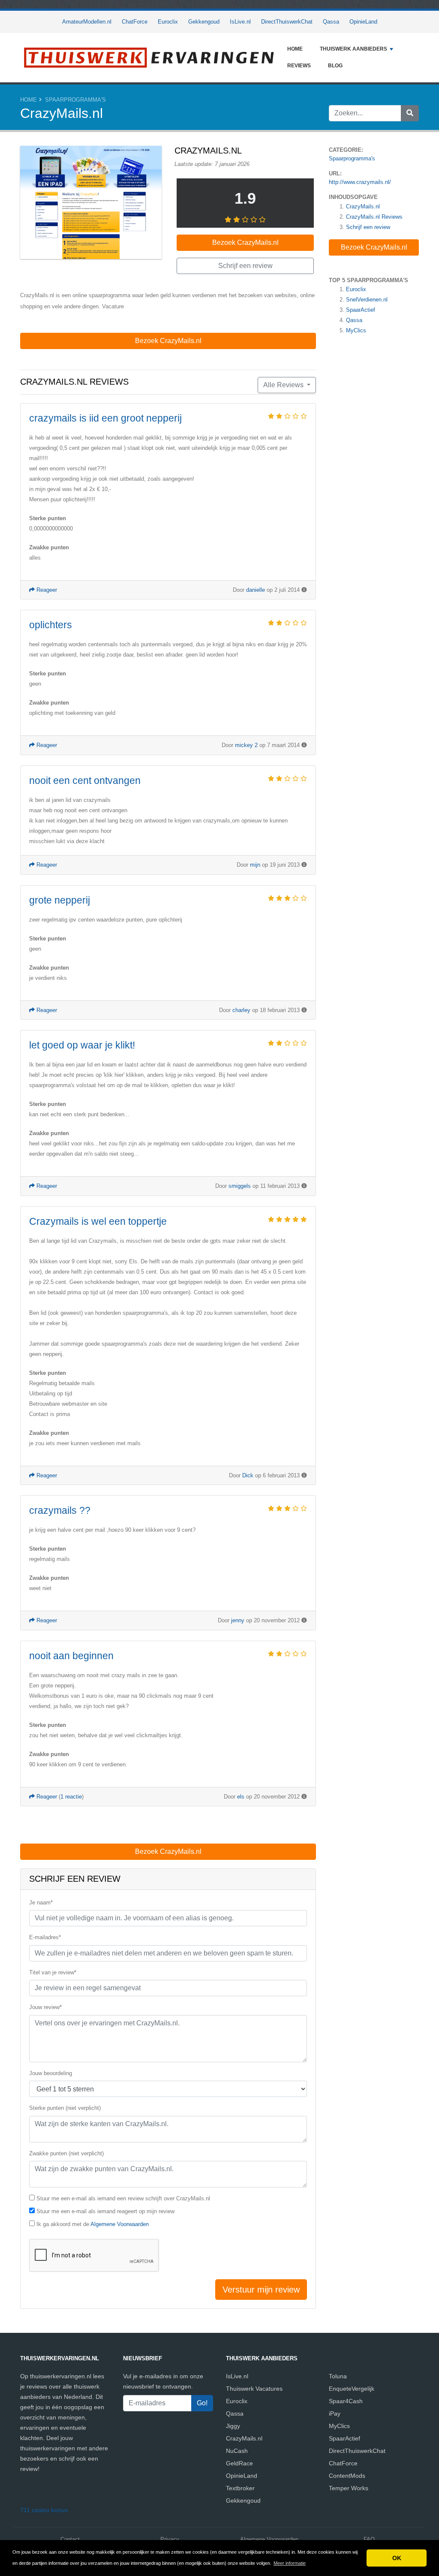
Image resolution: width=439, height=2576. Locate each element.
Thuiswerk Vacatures (254, 2389)
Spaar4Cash (346, 2401)
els (241, 1797)
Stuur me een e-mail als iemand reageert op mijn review (105, 2211)
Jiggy (233, 2426)
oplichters (51, 625)
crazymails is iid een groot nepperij (105, 418)
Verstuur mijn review (261, 2290)
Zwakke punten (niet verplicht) (66, 2153)
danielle (256, 590)
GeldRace (239, 2463)
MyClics (356, 330)
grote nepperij (60, 900)
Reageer (46, 590)
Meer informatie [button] (290, 2563)
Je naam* (41, 1903)
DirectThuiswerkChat (287, 22)
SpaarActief (361, 310)
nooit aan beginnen (71, 1656)
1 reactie (71, 1797)
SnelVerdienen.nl (367, 300)
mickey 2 (246, 745)
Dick (248, 1475)
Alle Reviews (284, 385)
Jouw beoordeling (51, 2073)
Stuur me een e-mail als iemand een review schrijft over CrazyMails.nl (123, 2198)
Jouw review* (45, 2007)
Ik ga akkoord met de (93, 2224)
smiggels (240, 1186)
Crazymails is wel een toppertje (98, 1221)
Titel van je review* (53, 1972)
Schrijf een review (368, 227)
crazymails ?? (60, 1510)
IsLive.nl (240, 22)
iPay (335, 2413)
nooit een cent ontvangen (85, 780)
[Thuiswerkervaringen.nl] (149, 58)
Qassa (331, 22)
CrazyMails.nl (363, 206)
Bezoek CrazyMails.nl (374, 247)
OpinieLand (363, 22)
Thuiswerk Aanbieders (353, 49)
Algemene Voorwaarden (120, 2224)
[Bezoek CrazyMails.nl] (91, 203)
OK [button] (397, 2558)
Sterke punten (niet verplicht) (65, 2108)
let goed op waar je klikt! (82, 1045)
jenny (238, 1620)
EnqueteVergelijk (352, 2389)
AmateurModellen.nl (87, 22)
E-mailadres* (45, 1937)
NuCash (237, 2451)
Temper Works (349, 2488)
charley (241, 1010)
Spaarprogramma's (75, 100)
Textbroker (240, 2488)
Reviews (299, 66)
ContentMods (347, 2476)
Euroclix (168, 22)
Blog (335, 66)
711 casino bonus (44, 2510)
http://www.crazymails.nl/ (360, 182)
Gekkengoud (204, 22)
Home (295, 49)
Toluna (338, 2376)
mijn (255, 865)
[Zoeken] (410, 113)
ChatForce (135, 22)
